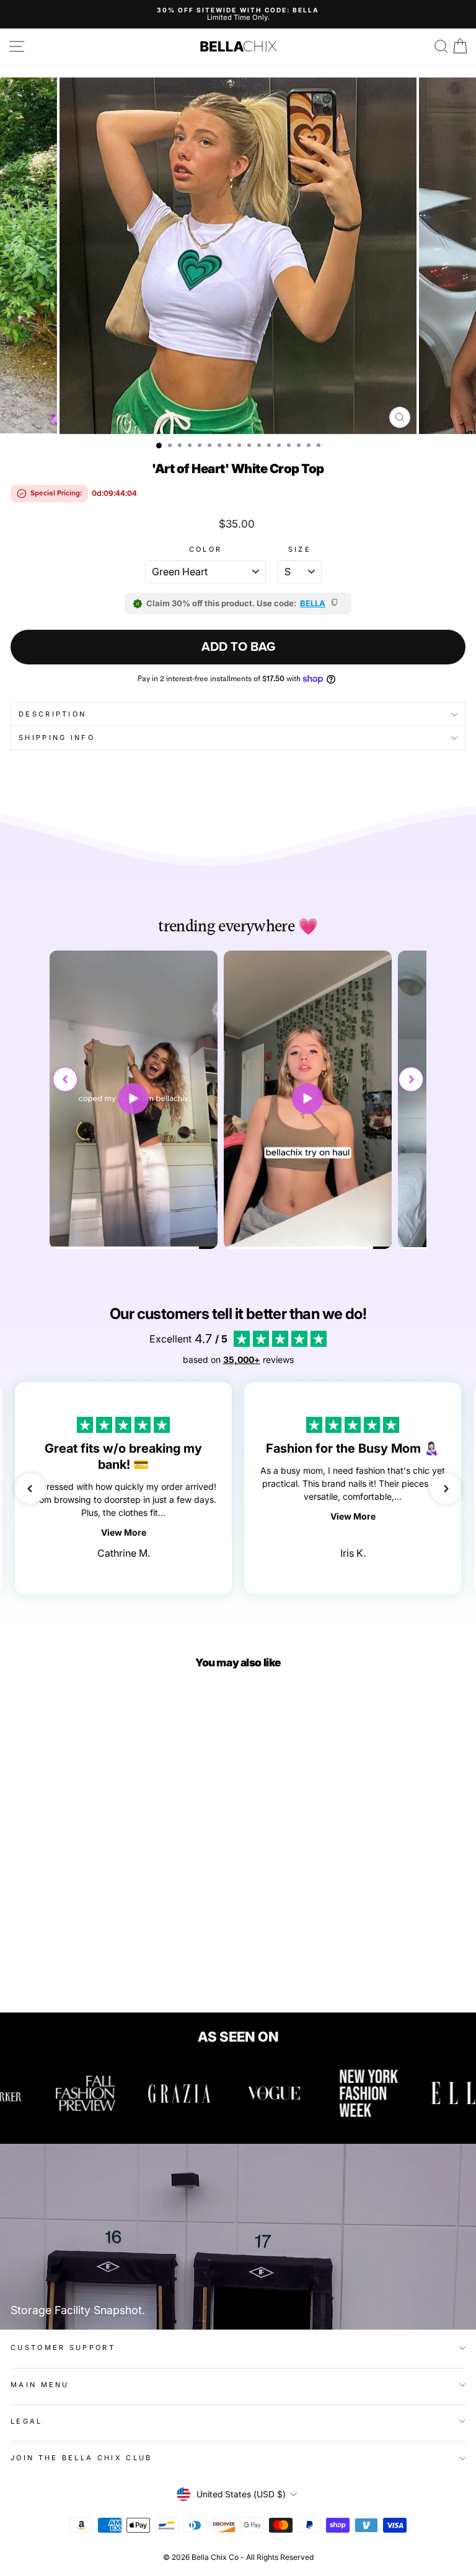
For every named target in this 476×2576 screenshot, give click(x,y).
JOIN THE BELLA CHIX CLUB (82, 2458)
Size (300, 550)
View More (124, 1532)
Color (206, 550)
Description (52, 714)
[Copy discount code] (335, 603)
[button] (411, 1079)
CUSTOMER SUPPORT (63, 2348)
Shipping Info (57, 738)
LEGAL (27, 2421)
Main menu (40, 2385)
